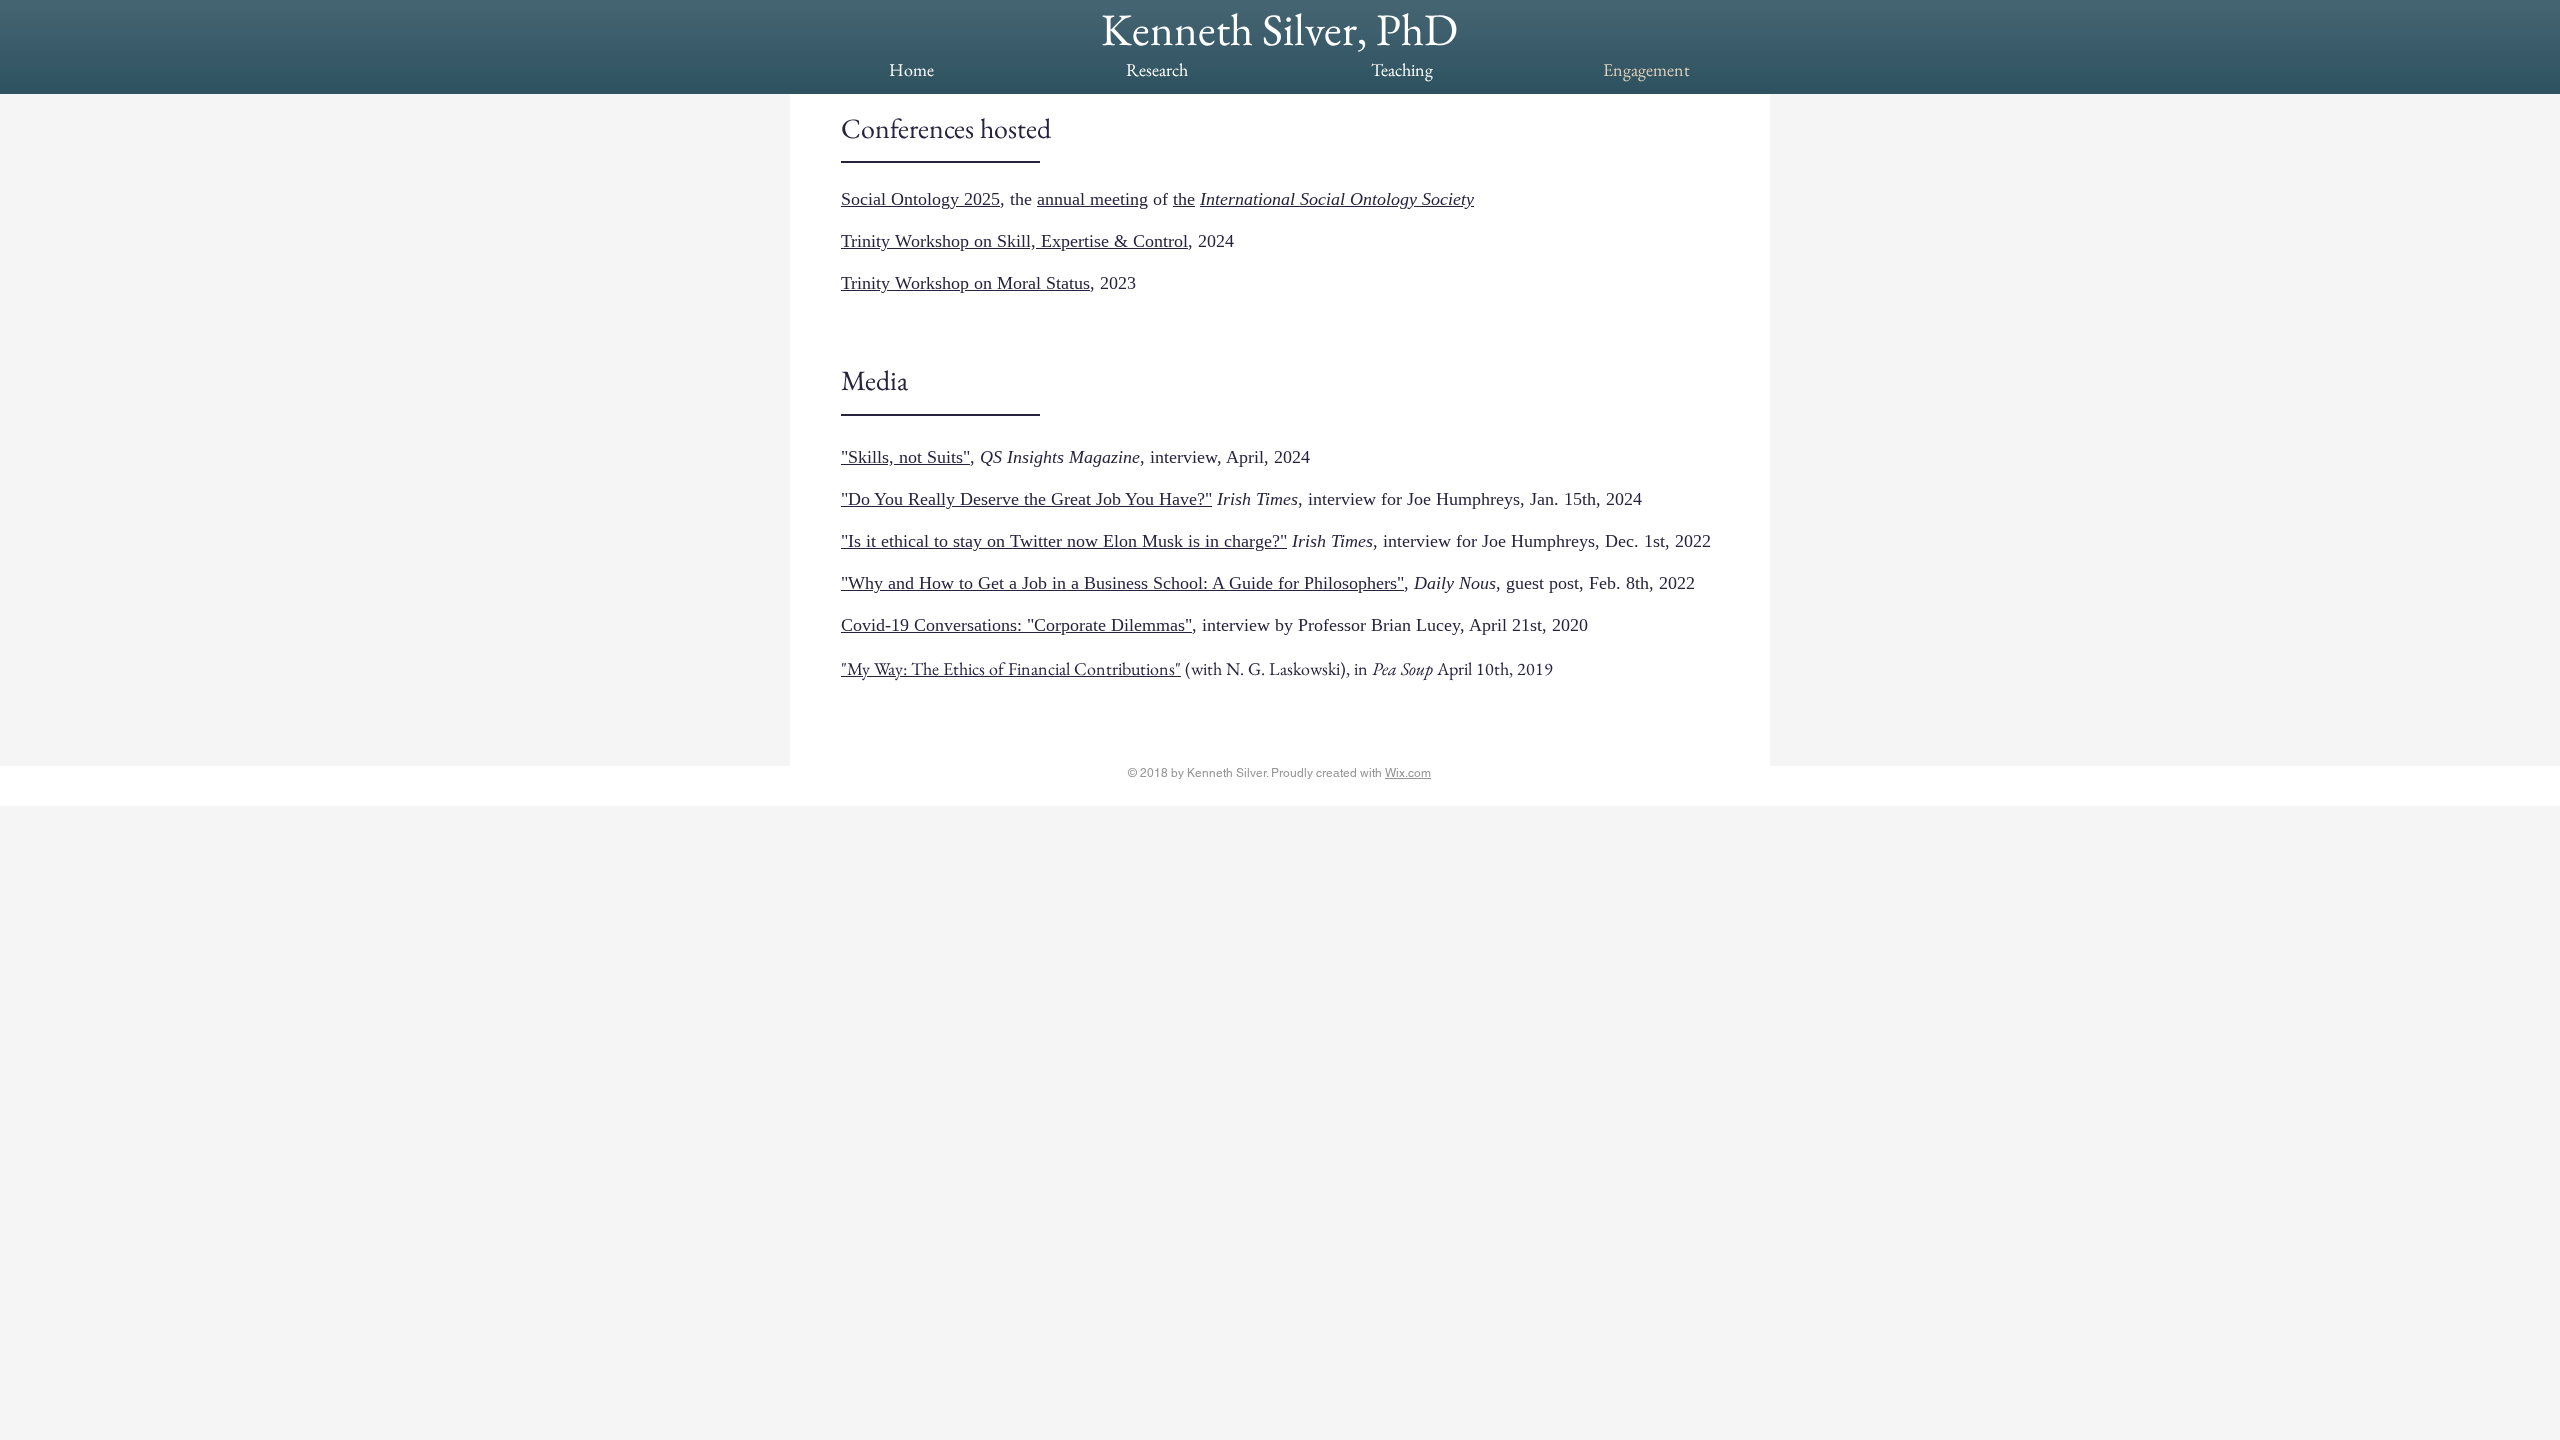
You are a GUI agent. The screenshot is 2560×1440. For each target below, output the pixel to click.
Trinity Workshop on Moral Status (965, 283)
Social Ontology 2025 (920, 199)
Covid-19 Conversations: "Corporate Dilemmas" (1016, 625)
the (1184, 199)
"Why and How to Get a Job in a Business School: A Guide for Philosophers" (1122, 583)
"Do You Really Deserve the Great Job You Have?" (1026, 499)
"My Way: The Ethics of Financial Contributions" (1011, 668)
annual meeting (1092, 199)
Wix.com (1408, 773)
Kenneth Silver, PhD (1279, 29)
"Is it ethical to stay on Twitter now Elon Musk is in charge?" (1064, 541)
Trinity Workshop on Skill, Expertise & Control (1014, 241)
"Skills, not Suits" (905, 457)
